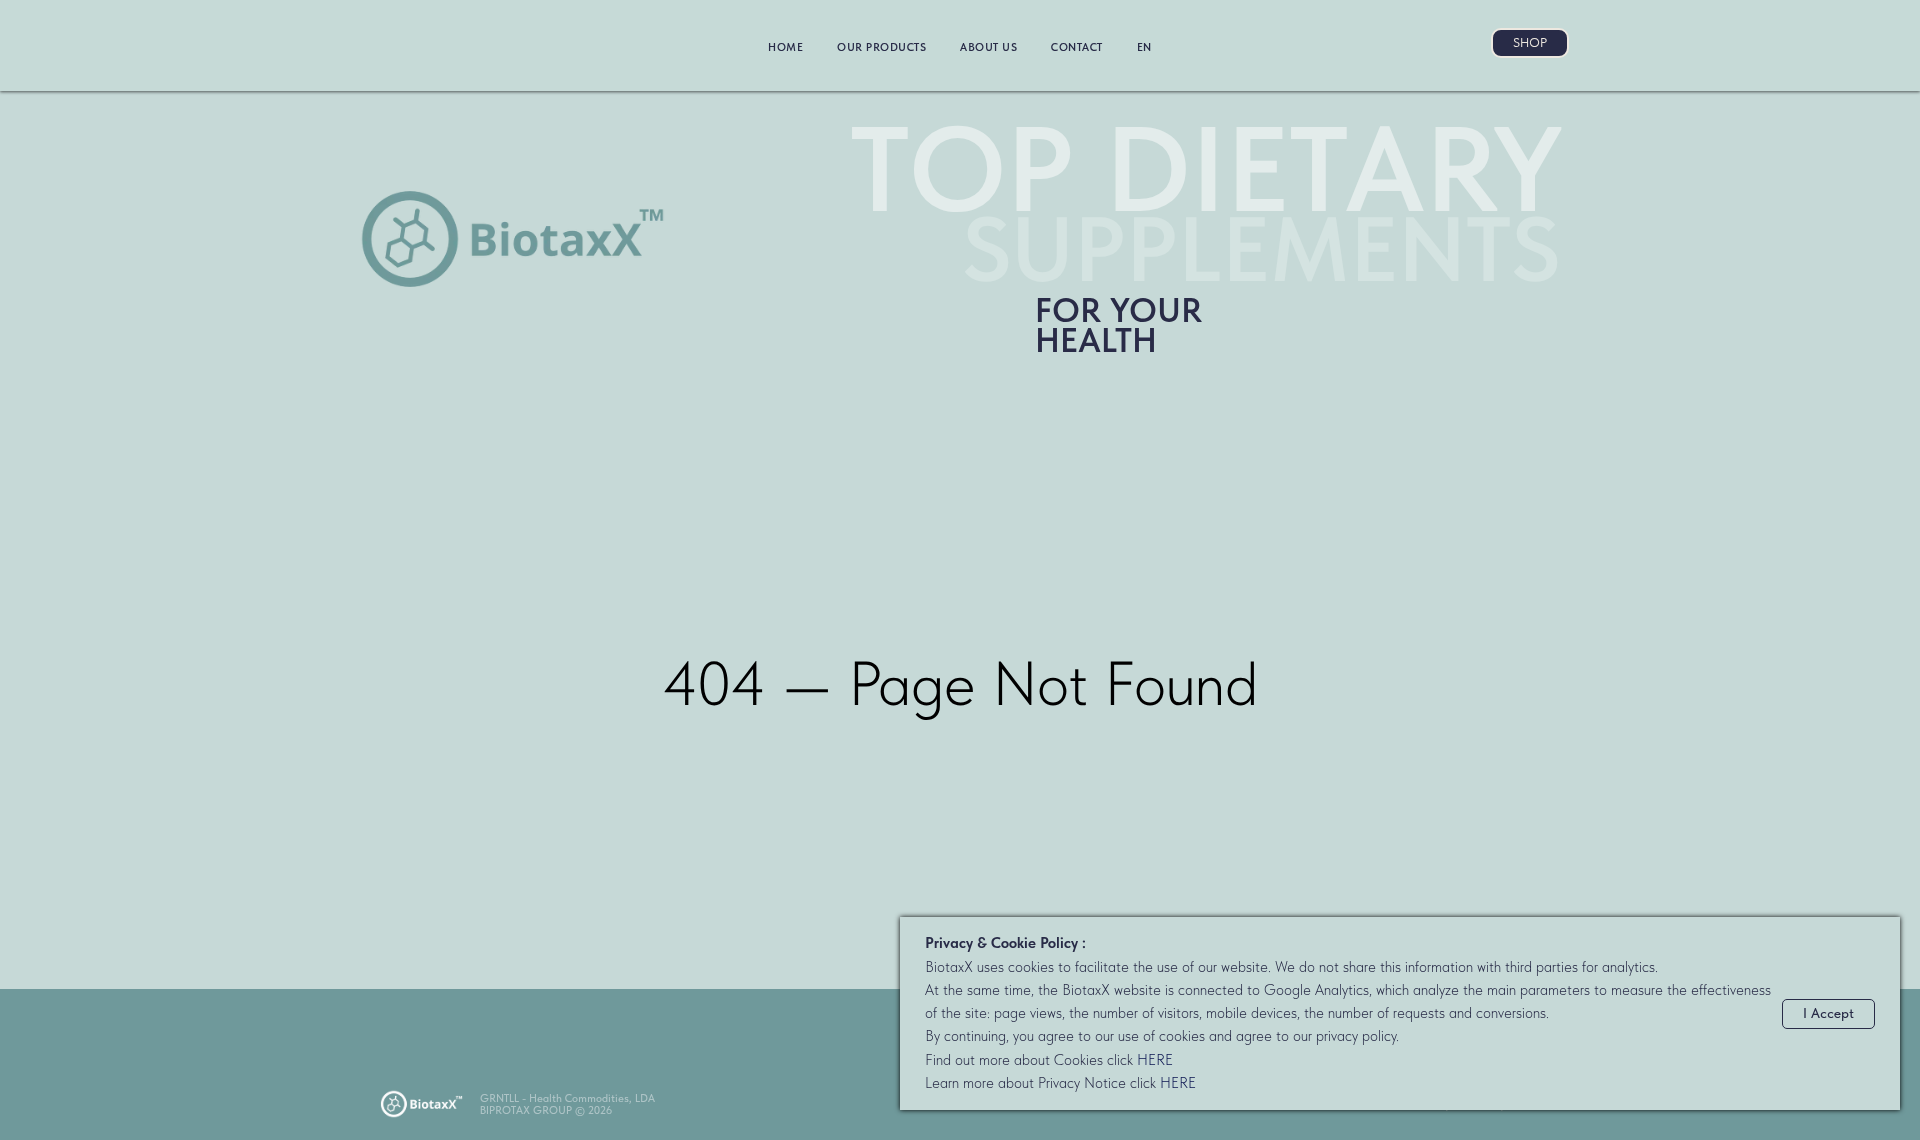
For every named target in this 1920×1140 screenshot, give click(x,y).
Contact (1077, 47)
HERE (1155, 1060)
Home (785, 47)
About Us (988, 47)
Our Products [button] (881, 47)
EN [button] (1144, 47)
